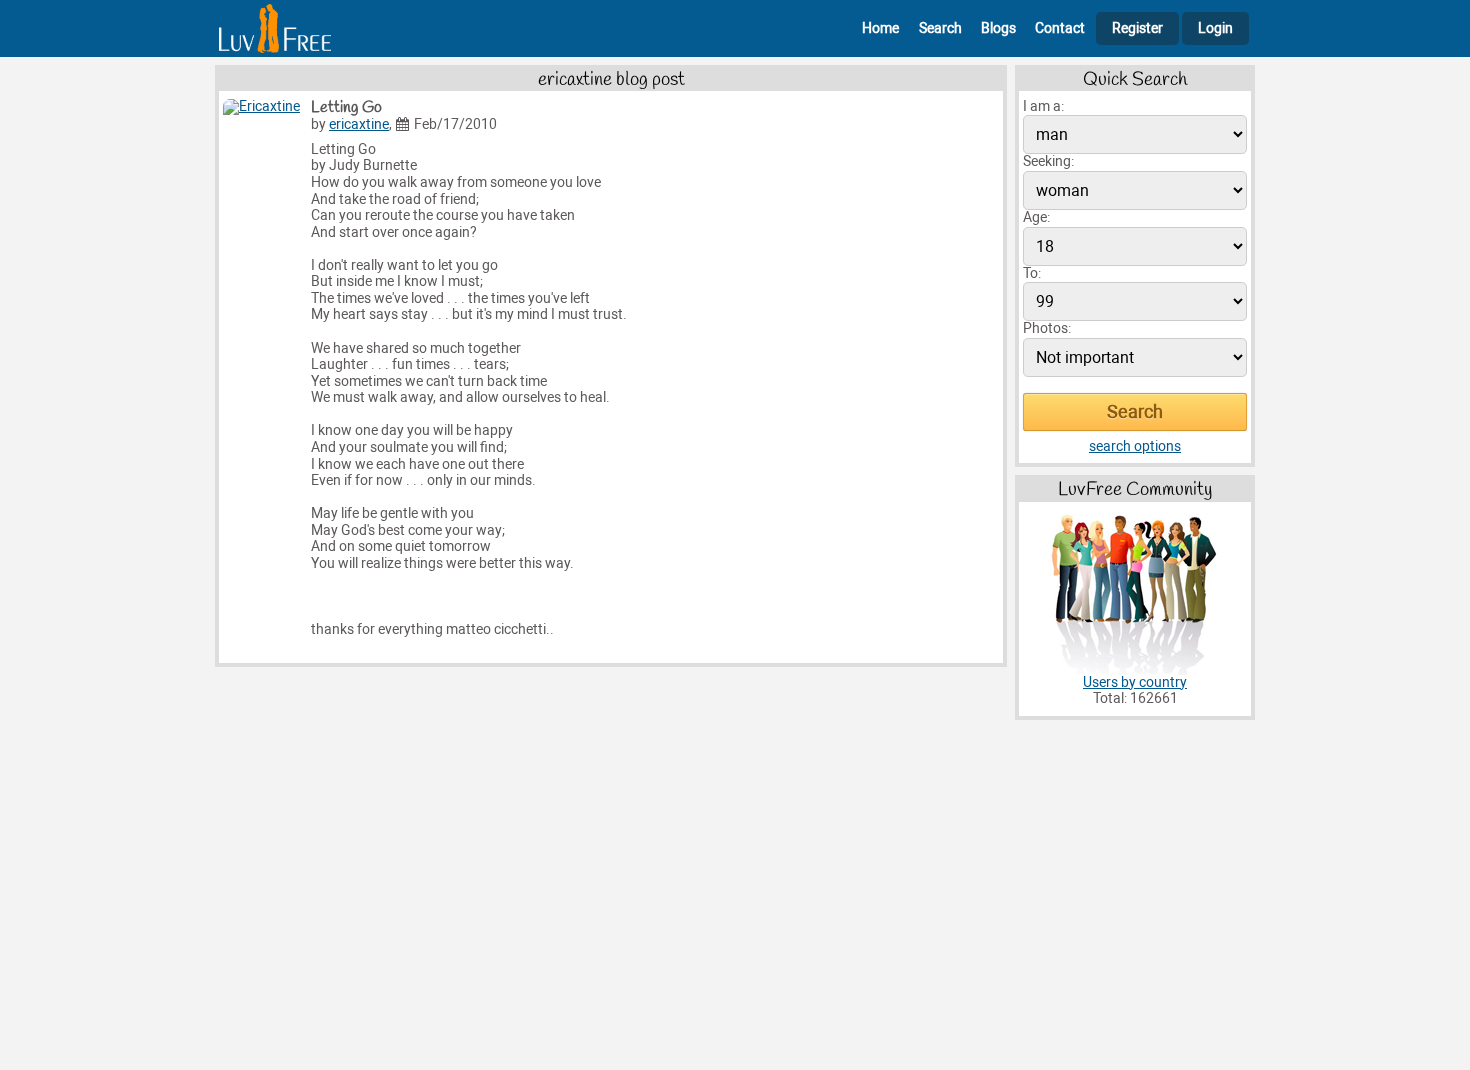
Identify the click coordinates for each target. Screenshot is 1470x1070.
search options (1135, 446)
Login (1215, 28)
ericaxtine (359, 124)
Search (940, 28)
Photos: (1047, 328)
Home (880, 28)
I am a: (1043, 106)
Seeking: (1048, 161)
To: (1032, 273)
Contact (1060, 28)
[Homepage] (275, 28)
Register (1137, 28)
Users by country (1135, 682)
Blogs (998, 28)
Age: (1036, 217)
